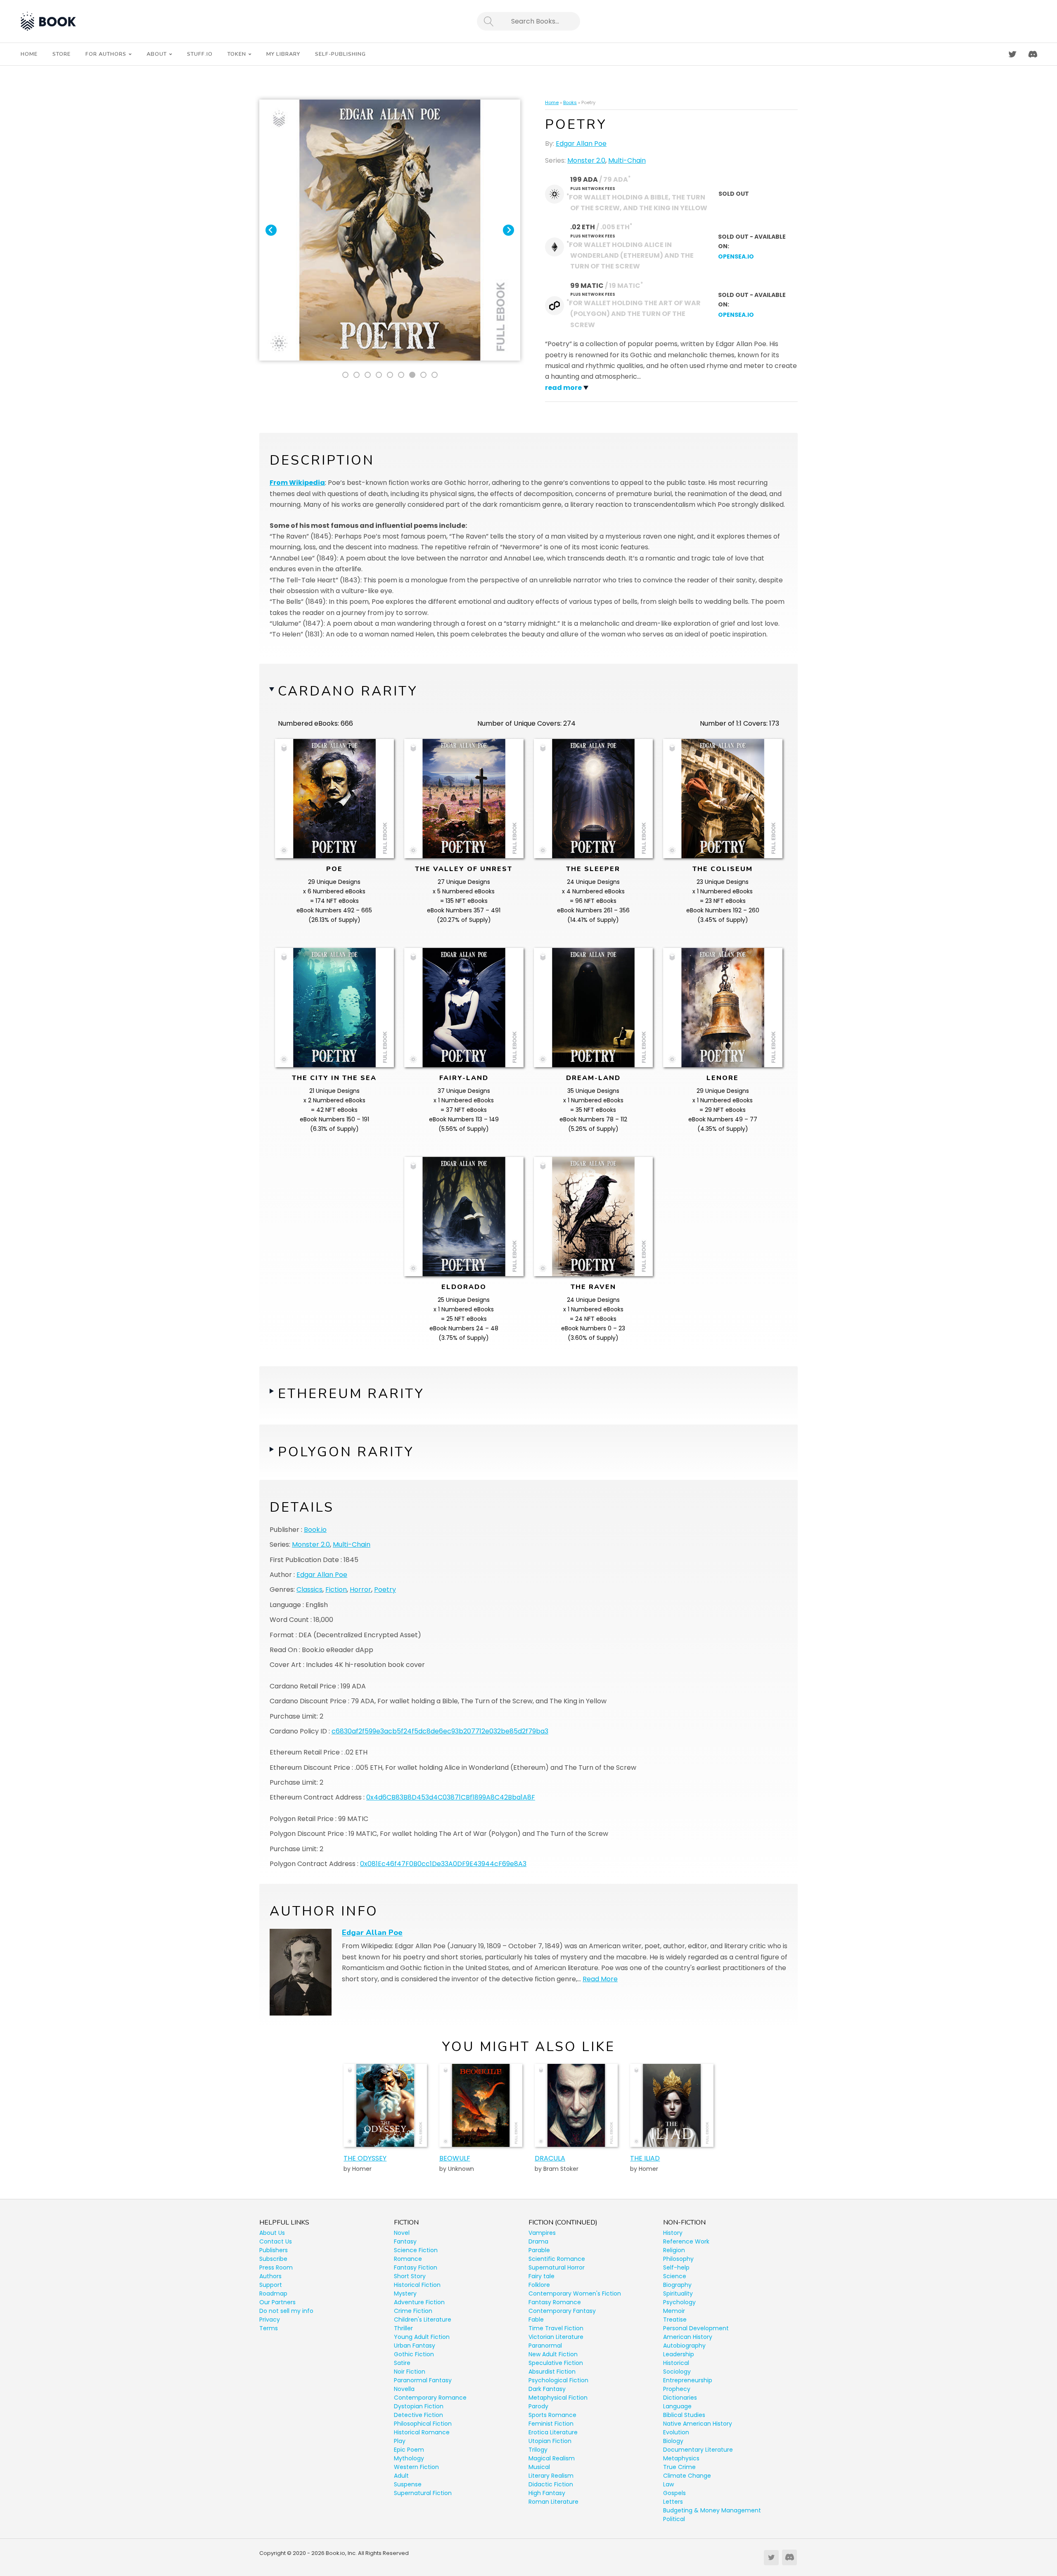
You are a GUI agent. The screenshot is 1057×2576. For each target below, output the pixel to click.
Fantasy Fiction (416, 2267)
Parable (539, 2250)
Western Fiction (416, 2467)
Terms (269, 2328)
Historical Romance (422, 2432)
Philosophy (678, 2259)
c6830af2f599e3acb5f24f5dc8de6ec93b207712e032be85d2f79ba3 (440, 1731)
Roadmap (273, 2293)
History (673, 2233)
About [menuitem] (157, 54)
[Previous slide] (271, 230)
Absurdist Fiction (552, 2372)
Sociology (677, 2372)
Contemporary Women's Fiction (575, 2293)
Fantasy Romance (555, 2302)
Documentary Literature (698, 2450)
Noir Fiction (410, 2372)
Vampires (542, 2233)
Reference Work (686, 2241)
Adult (401, 2476)
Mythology (409, 2458)
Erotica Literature (553, 2432)
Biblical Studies (684, 2415)
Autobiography (684, 2346)
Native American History (698, 2424)
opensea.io (736, 256)
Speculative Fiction (556, 2363)
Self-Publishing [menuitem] (340, 54)
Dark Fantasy (547, 2389)
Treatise (675, 2320)
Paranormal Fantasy (423, 2380)
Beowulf (455, 2158)
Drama (538, 2241)
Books (570, 102)
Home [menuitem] (29, 54)
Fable (536, 2320)
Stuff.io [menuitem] (200, 54)
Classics (309, 1590)
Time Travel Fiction (556, 2328)
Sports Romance (552, 2415)
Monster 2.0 (586, 160)
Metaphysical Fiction (558, 2398)
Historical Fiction (417, 2285)
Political (674, 2519)
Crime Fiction (413, 2311)
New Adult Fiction (553, 2354)
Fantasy (405, 2241)
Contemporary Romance (430, 2398)
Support (271, 2285)
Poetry (385, 1590)
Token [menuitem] (237, 54)
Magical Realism (552, 2458)
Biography (677, 2285)
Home (552, 102)
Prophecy (677, 2389)
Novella (404, 2389)
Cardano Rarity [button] (348, 691)
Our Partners (277, 2302)
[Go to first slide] (508, 230)
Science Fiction (416, 2250)
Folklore (539, 2285)
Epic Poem (409, 2450)
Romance (408, 2259)
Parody (538, 2406)
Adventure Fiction (419, 2302)
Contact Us (276, 2241)
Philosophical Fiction (423, 2424)
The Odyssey (365, 2158)
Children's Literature (423, 2320)
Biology (673, 2441)
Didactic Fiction (551, 2484)
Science (675, 2276)
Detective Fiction (418, 2415)
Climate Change (687, 2476)
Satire (402, 2363)
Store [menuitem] (62, 54)
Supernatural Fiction (423, 2493)
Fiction (336, 1590)
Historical (676, 2363)
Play (400, 2441)
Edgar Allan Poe (581, 144)
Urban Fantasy (415, 2346)
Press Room (276, 2267)
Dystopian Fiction (419, 2406)
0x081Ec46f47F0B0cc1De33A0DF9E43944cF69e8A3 (443, 1864)
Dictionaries (680, 2398)
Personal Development (696, 2328)
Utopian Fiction (550, 2441)
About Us (272, 2233)
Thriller (403, 2328)
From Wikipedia (297, 483)
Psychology (679, 2302)
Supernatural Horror (557, 2267)
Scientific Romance (557, 2259)
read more (563, 388)
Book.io (315, 1530)
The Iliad (645, 2158)
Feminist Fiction (551, 2424)
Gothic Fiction (414, 2354)
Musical (539, 2467)
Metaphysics (681, 2458)
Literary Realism (551, 2476)
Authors (270, 2276)
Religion (674, 2250)
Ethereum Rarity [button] (351, 1394)
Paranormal (545, 2346)
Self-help (676, 2267)
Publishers (274, 2250)
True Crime (679, 2467)
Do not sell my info (286, 2311)
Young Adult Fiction (422, 2337)
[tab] (345, 375)
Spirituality (678, 2293)
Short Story (410, 2276)
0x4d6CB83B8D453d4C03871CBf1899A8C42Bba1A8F (451, 1797)
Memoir (674, 2311)
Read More (600, 1979)
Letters (673, 2502)
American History (688, 2337)
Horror (360, 1590)
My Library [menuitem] (283, 54)
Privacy (270, 2320)
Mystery (405, 2293)
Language (677, 2406)
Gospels (674, 2493)
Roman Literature (553, 2502)
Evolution (676, 2432)
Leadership (679, 2354)
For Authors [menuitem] (106, 54)
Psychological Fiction (558, 2380)
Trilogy (538, 2450)
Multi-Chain (627, 160)
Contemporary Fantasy (562, 2311)
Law (668, 2484)
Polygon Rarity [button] (346, 1452)
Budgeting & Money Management (712, 2510)
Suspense (408, 2484)
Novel (402, 2233)
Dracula (550, 2158)
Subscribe (273, 2259)
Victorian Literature (556, 2337)
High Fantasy (547, 2493)
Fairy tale (542, 2276)
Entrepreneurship (688, 2380)
